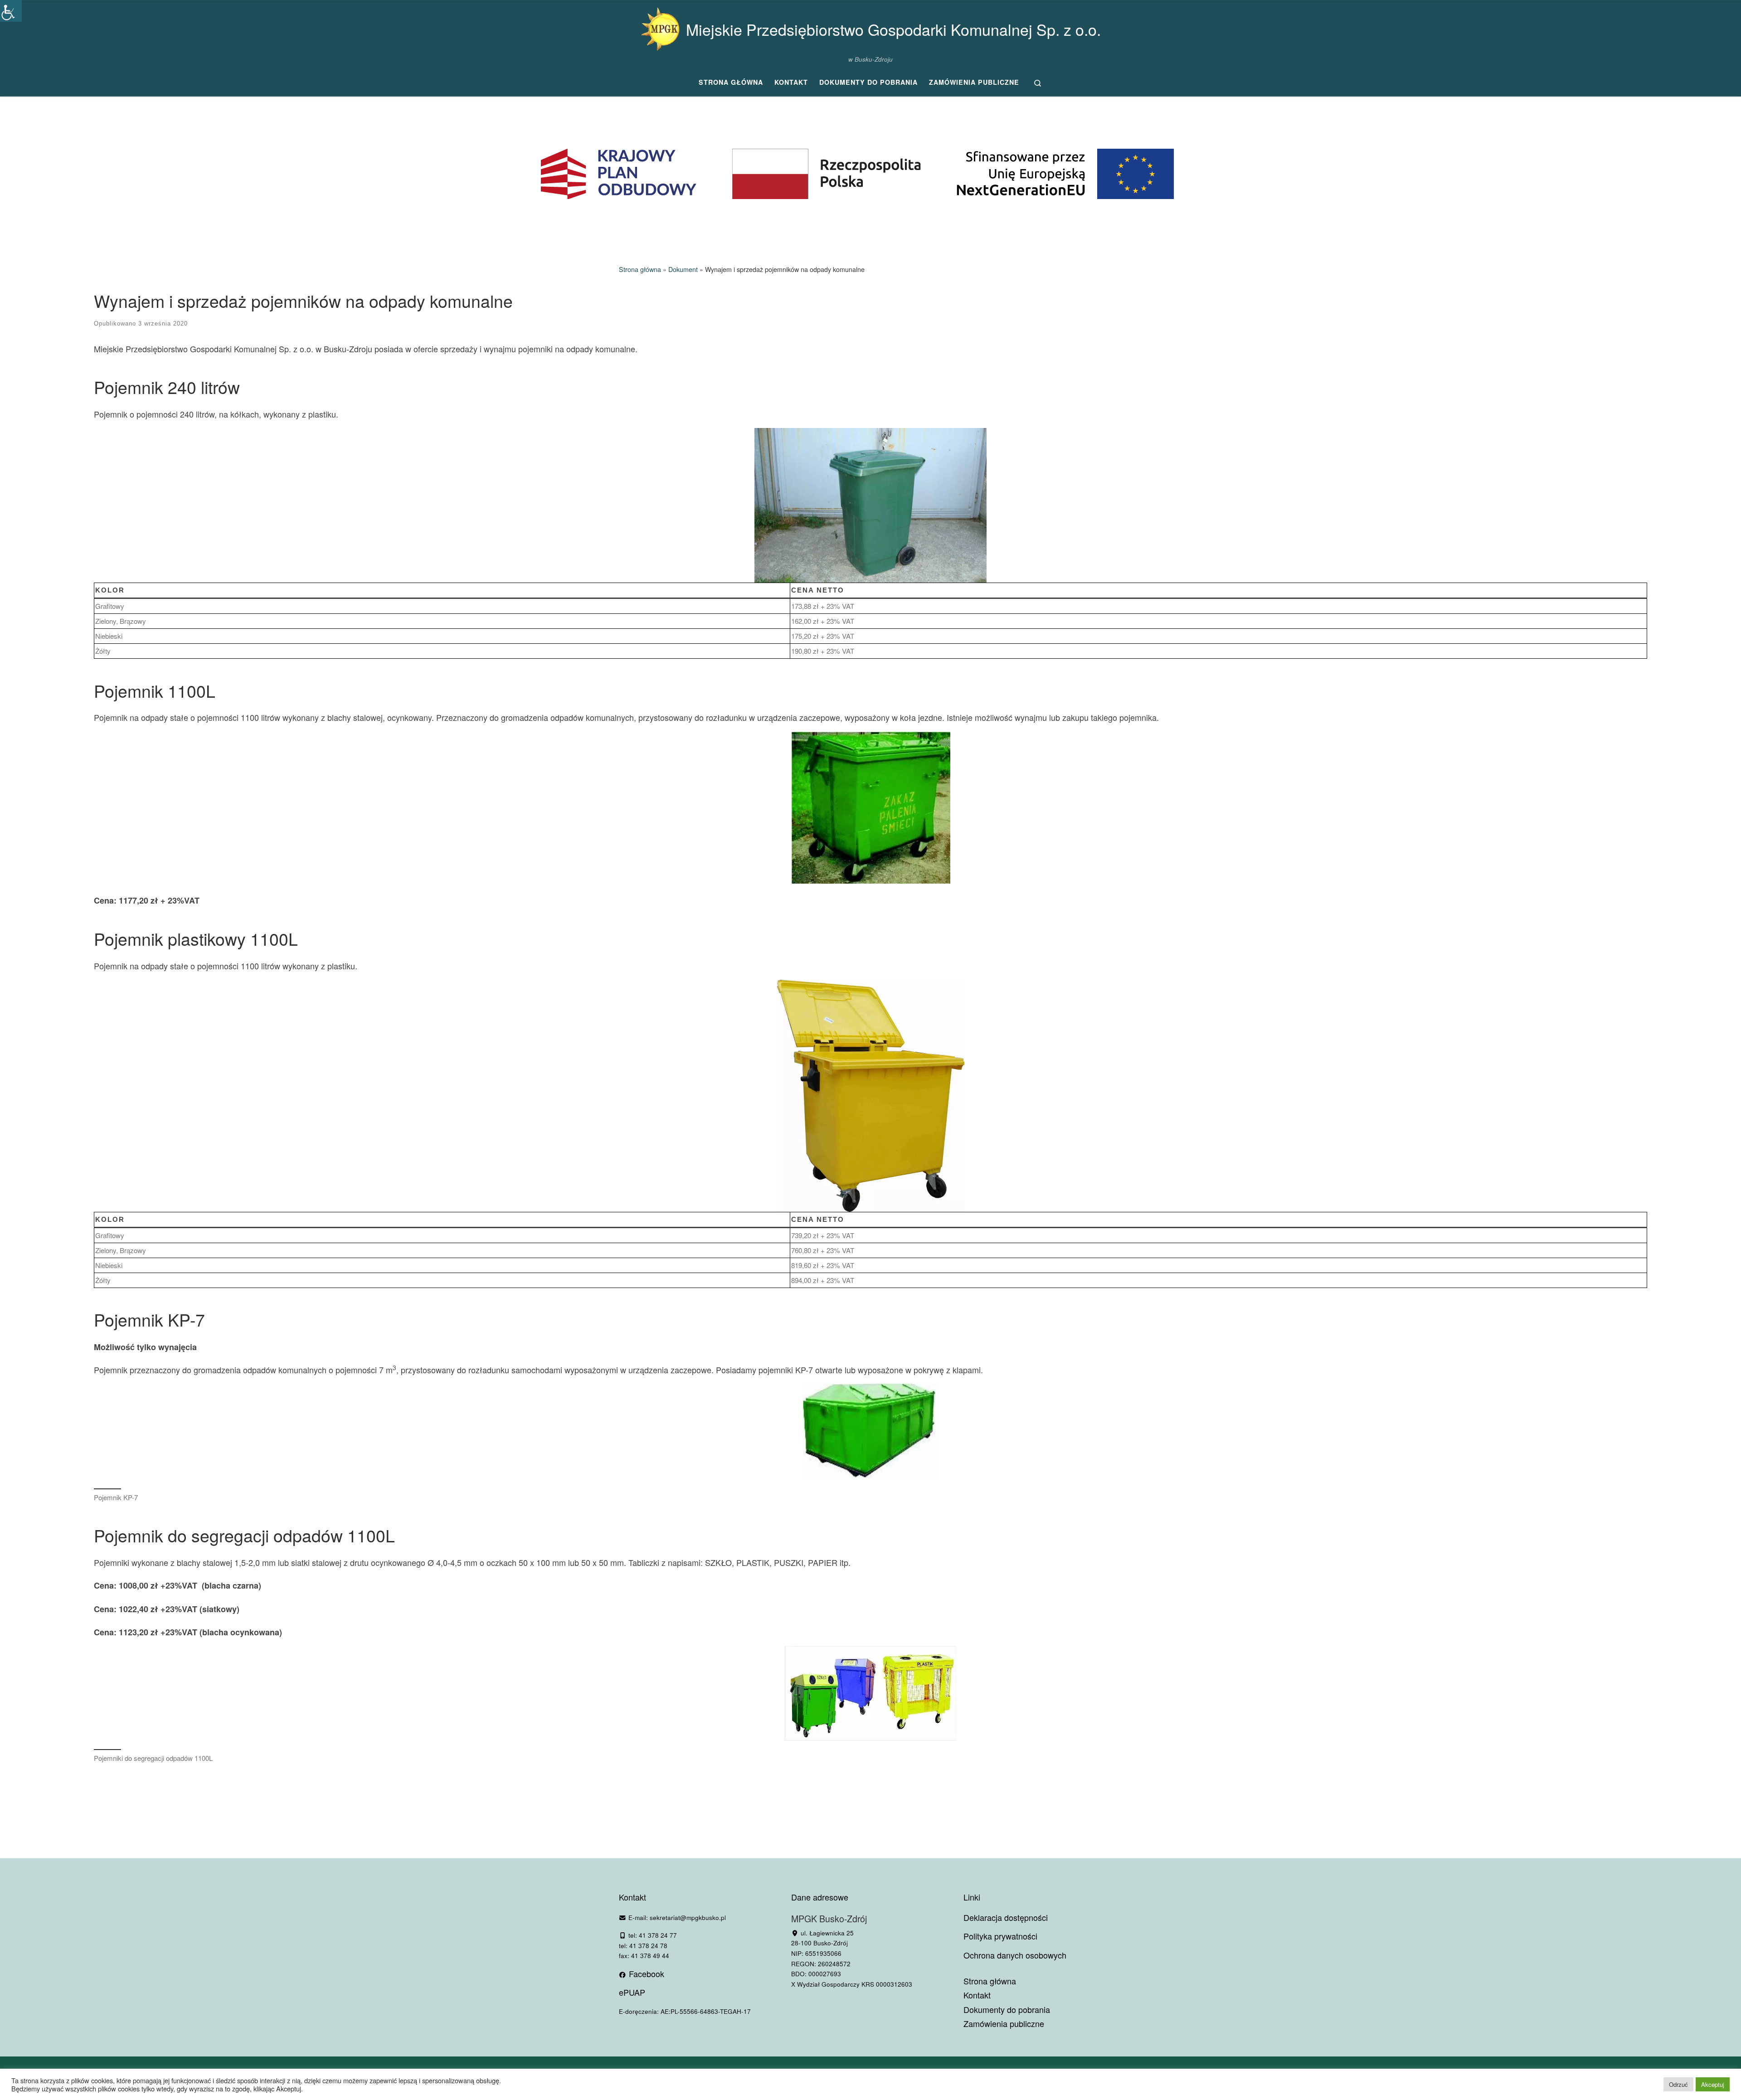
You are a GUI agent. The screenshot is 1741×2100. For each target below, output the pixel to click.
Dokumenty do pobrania (1007, 2010)
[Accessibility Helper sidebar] (11, 11)
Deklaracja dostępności (1006, 1917)
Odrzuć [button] (1678, 2084)
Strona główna (640, 269)
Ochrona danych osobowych (1015, 1955)
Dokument (683, 269)
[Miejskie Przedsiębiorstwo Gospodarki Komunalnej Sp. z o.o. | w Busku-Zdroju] (660, 27)
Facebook (645, 1974)
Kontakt (977, 1995)
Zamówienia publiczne (1004, 2024)
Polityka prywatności (1000, 1936)
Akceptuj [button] (1713, 2084)
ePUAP (632, 1992)
